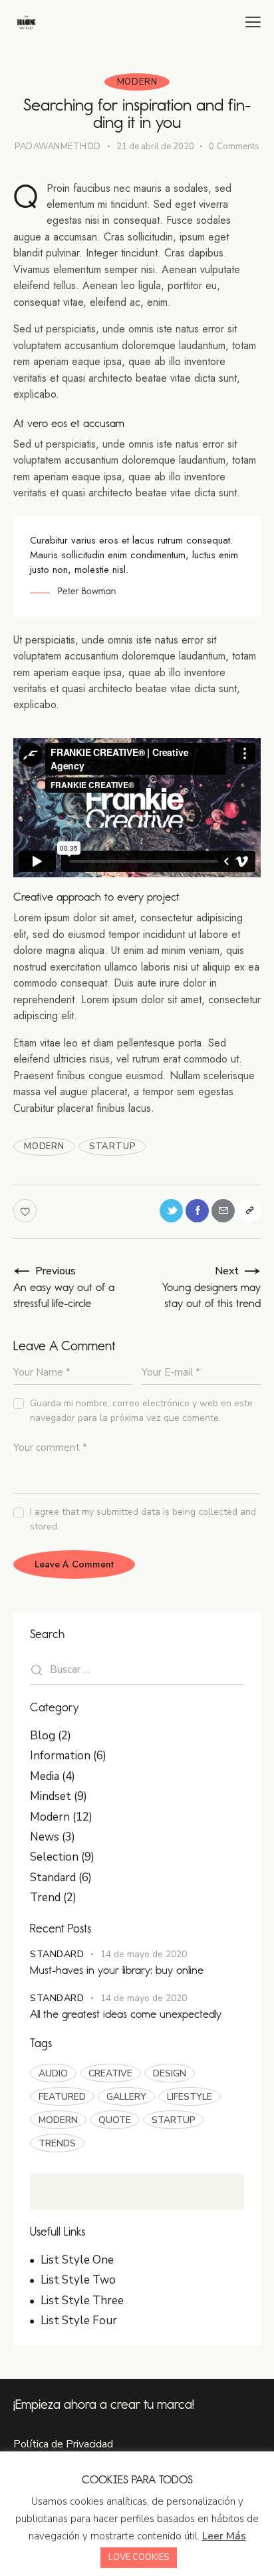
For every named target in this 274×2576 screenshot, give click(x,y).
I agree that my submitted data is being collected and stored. (143, 1519)
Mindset (51, 1796)
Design (170, 2073)
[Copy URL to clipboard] (249, 1211)
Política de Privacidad (63, 2444)
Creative (110, 2073)
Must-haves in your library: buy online (117, 1970)
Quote (115, 2120)
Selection (54, 1857)
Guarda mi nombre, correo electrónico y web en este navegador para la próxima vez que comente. (141, 1411)
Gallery (126, 2097)
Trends (57, 2143)
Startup (112, 1146)
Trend (45, 1898)
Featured (62, 2097)
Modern (137, 82)
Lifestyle (190, 2097)
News (45, 1837)
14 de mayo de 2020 (144, 1954)
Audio (53, 2073)
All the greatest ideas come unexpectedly (126, 2014)
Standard (53, 1878)
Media (45, 1776)
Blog (43, 1736)
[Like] (26, 1211)
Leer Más (224, 2536)
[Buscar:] (137, 1669)
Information (60, 1756)
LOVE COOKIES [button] (139, 2557)
